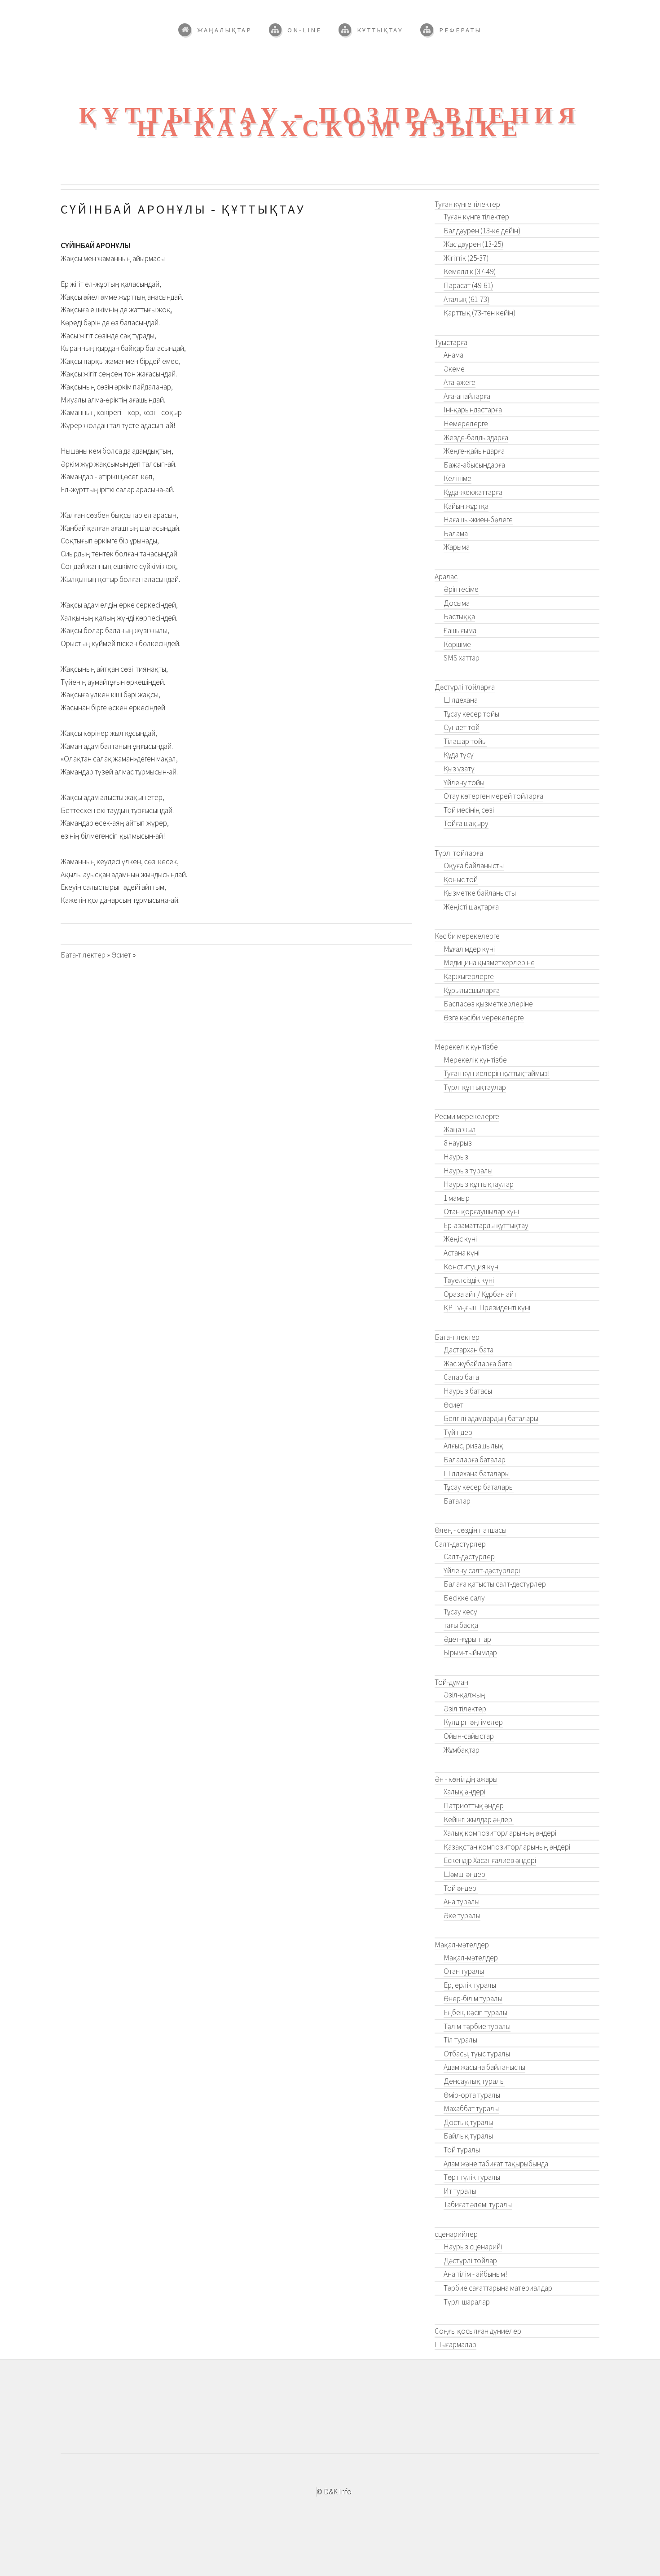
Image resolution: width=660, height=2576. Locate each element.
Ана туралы (462, 1902)
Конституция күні (472, 1267)
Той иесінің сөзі (469, 810)
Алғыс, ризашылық (473, 1446)
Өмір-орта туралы (472, 2095)
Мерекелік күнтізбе (466, 1047)
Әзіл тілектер (465, 1709)
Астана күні (462, 1253)
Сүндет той (462, 727)
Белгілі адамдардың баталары (491, 1418)
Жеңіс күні (460, 1239)
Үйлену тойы (464, 783)
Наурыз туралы (468, 1171)
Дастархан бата (469, 1350)
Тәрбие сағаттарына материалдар (498, 2288)
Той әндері (461, 1888)
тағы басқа (461, 1625)
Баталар (457, 1501)
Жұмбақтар (462, 1750)
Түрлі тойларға (459, 853)
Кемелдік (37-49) (470, 271)
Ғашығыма (460, 630)
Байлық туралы (468, 2136)
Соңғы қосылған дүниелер (478, 2331)
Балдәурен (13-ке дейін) (482, 231)
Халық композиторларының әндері (500, 1833)
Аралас (446, 577)
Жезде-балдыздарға (476, 437)
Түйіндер (458, 1432)
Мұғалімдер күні (469, 949)
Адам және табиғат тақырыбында (496, 2164)
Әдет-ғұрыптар (467, 1639)
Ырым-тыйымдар (470, 1653)
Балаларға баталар (475, 1460)
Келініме (458, 478)
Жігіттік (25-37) (466, 258)
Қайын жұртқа (466, 506)
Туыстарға (451, 342)
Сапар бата (461, 1377)
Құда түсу (459, 755)
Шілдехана (461, 700)
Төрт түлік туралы (472, 2177)
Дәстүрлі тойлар (470, 2261)
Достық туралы (468, 2122)
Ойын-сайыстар (469, 1736)
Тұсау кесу (460, 1612)
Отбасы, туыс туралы (477, 2054)
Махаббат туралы (471, 2108)
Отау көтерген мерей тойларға (493, 796)
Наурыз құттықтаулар (479, 1184)
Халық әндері (464, 1792)
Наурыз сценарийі (473, 2247)
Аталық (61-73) (466, 299)
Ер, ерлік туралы (470, 1985)
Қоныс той (461, 879)
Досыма (457, 603)
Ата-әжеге (460, 382)
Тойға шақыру (466, 823)
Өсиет (121, 955)
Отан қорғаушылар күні (481, 1211)
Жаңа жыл (460, 1129)
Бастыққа (459, 617)
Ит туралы (460, 2191)
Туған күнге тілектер (467, 204)
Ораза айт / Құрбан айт (480, 1294)
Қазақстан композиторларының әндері (507, 1847)
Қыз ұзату (459, 769)
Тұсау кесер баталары (479, 1487)
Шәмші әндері (465, 1874)
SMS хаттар (462, 658)
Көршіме (457, 644)
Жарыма (457, 547)
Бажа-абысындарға (474, 465)
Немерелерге (466, 424)
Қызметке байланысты (480, 893)
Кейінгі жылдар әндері (479, 1819)
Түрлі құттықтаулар (475, 1087)
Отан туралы (464, 1971)
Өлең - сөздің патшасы (471, 1530)
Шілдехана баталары (477, 1474)
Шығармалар (455, 2344)
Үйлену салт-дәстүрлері (482, 1570)
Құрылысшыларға (472, 990)
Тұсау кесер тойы (471, 714)
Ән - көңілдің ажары (466, 1779)
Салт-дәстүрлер (460, 1544)
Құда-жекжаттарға (473, 492)
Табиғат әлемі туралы (478, 2204)
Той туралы (462, 2150)
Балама (456, 534)
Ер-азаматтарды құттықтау (486, 1225)
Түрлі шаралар (467, 2302)
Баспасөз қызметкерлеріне (488, 1004)
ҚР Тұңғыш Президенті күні (487, 1308)
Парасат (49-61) (468, 285)
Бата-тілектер (83, 955)
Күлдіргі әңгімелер (473, 1722)
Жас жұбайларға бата (478, 1364)
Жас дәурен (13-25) (473, 244)
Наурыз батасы (468, 1391)
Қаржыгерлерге (469, 976)
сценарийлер (456, 2234)
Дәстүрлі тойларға (465, 687)
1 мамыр (457, 1198)
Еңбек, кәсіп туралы (475, 2012)
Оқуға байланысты (474, 866)
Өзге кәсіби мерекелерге (484, 1018)
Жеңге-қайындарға (474, 451)
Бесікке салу (464, 1598)
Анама (453, 355)
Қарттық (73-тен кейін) (480, 313)
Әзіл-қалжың (464, 1695)
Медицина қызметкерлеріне (489, 962)
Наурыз (456, 1157)
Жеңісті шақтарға (471, 907)
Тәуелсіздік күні (469, 1280)
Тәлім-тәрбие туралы (477, 2026)
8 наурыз (458, 1143)
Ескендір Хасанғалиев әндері (490, 1860)
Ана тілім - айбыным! (475, 2274)
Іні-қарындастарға (473, 410)
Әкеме (454, 369)
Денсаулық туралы (474, 2081)
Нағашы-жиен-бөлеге (478, 520)
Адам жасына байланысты (484, 2067)
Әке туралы (462, 1916)
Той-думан (451, 1682)
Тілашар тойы (465, 741)
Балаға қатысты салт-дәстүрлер (495, 1584)
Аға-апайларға (467, 396)
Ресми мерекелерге (467, 1116)
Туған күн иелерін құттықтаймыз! (497, 1073)
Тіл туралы (460, 2040)
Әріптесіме (461, 589)
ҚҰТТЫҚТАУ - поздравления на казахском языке (330, 122)
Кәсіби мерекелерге (467, 936)
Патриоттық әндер (474, 1806)
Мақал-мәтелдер (462, 1945)
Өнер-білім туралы (473, 1999)
